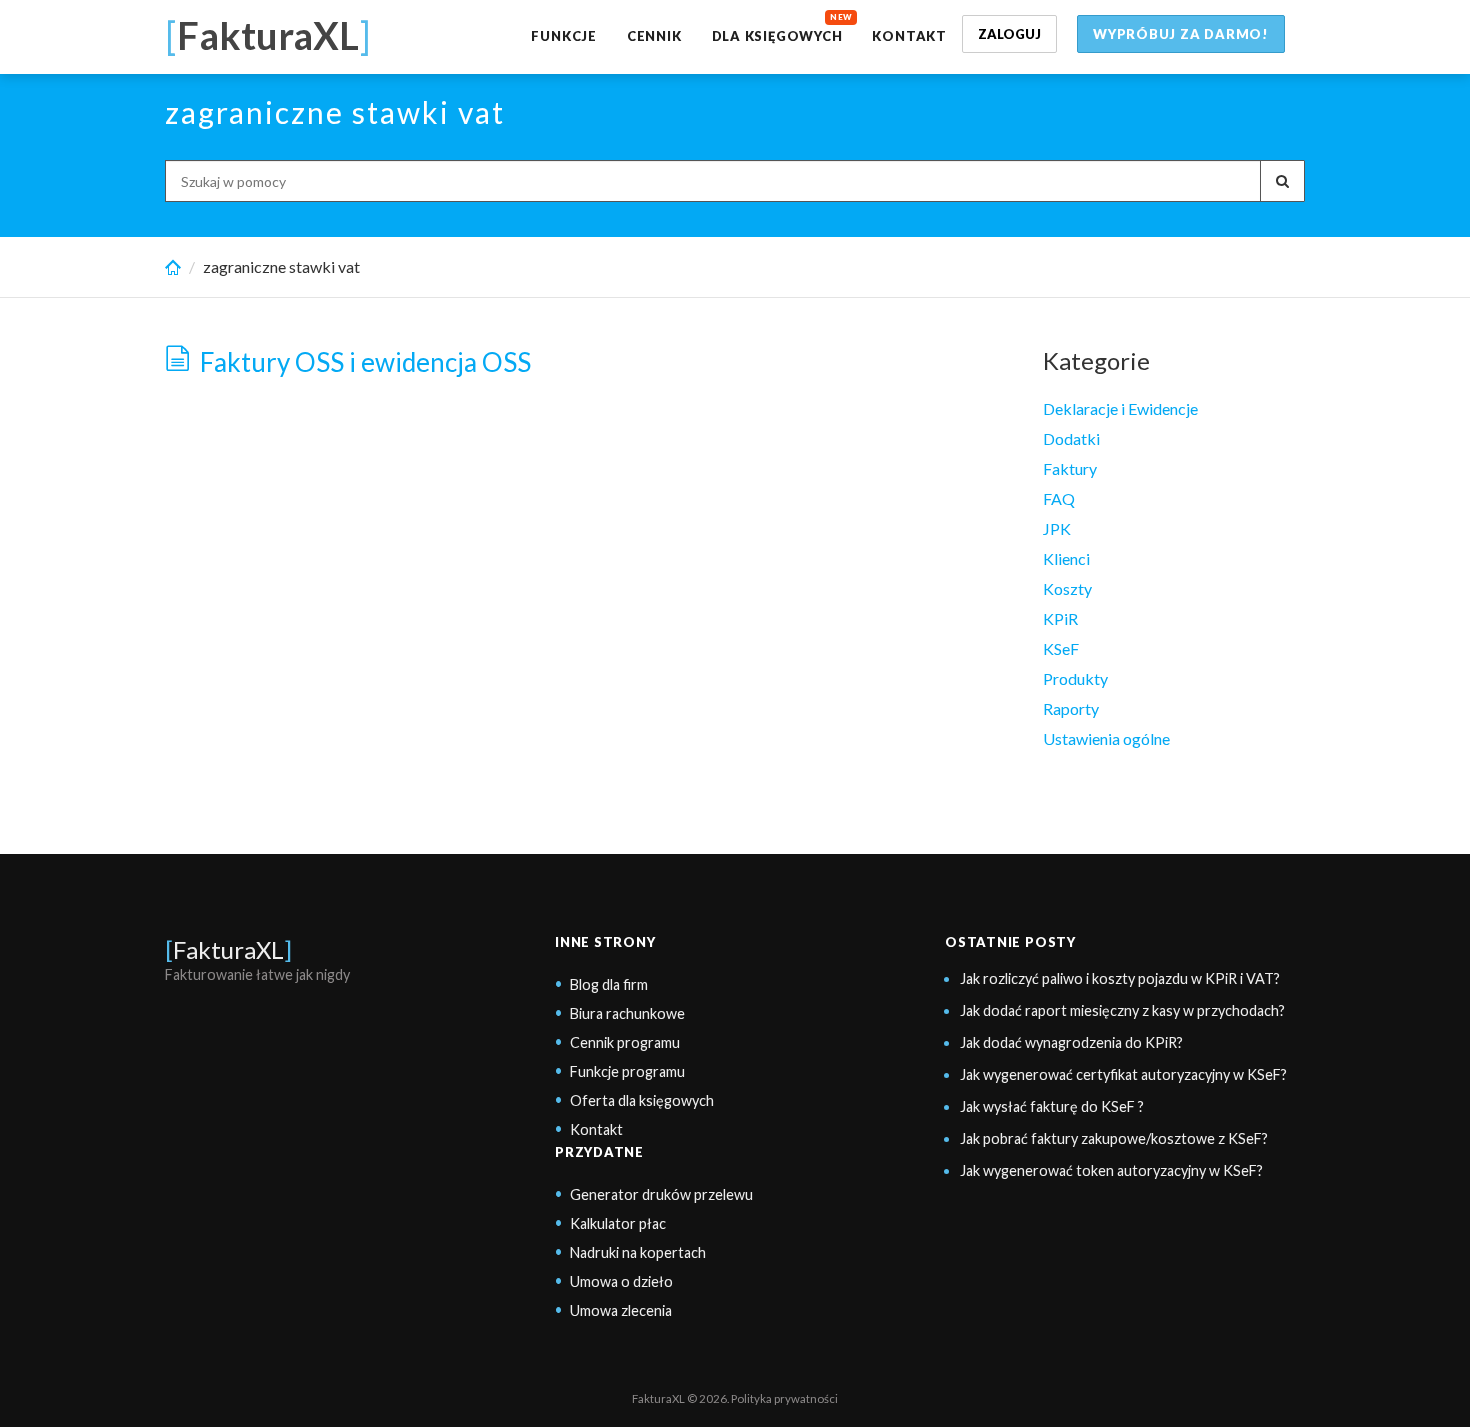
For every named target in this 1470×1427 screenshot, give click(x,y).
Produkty (1075, 678)
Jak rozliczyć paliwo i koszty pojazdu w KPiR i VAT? (1120, 978)
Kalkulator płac (618, 1223)
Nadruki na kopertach (638, 1252)
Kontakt (909, 36)
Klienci (1066, 558)
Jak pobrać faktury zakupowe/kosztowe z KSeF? (1114, 1138)
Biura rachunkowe (627, 1013)
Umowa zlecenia (621, 1310)
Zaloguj (1009, 34)
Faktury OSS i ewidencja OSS (365, 362)
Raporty (1071, 708)
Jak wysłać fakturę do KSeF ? (1052, 1106)
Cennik (654, 36)
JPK (1057, 528)
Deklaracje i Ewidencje (1120, 408)
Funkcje (563, 36)
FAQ (1059, 498)
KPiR (1060, 618)
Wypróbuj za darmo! (1181, 34)
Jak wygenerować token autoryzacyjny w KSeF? (1111, 1170)
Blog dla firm (609, 984)
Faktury (1070, 468)
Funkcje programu (627, 1071)
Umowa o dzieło (621, 1281)
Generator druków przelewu (661, 1194)
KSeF (1061, 648)
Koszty (1067, 588)
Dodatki (1071, 438)
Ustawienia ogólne (1106, 738)
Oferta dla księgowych (642, 1100)
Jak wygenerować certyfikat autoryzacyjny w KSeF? (1123, 1074)
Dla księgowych (777, 36)
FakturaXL (228, 949)
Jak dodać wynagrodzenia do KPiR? (1071, 1042)
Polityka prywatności (784, 1398)
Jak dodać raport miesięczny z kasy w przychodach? (1122, 1010)
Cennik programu (625, 1042)
